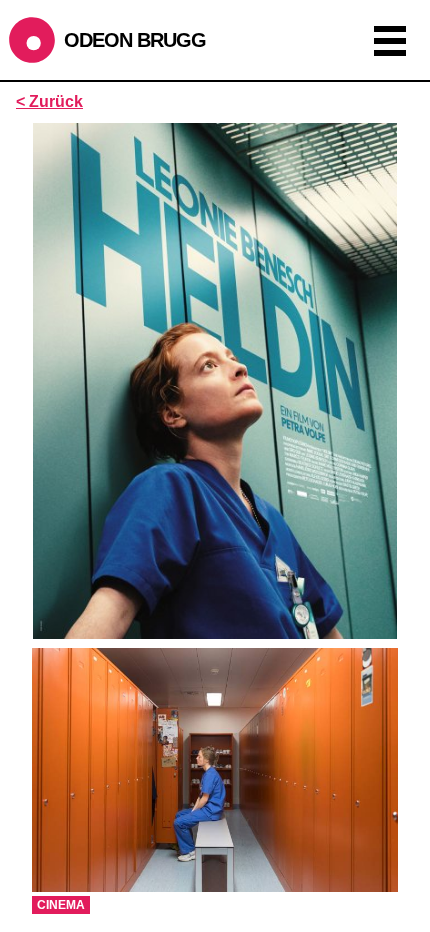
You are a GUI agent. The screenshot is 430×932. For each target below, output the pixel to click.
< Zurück (49, 101)
